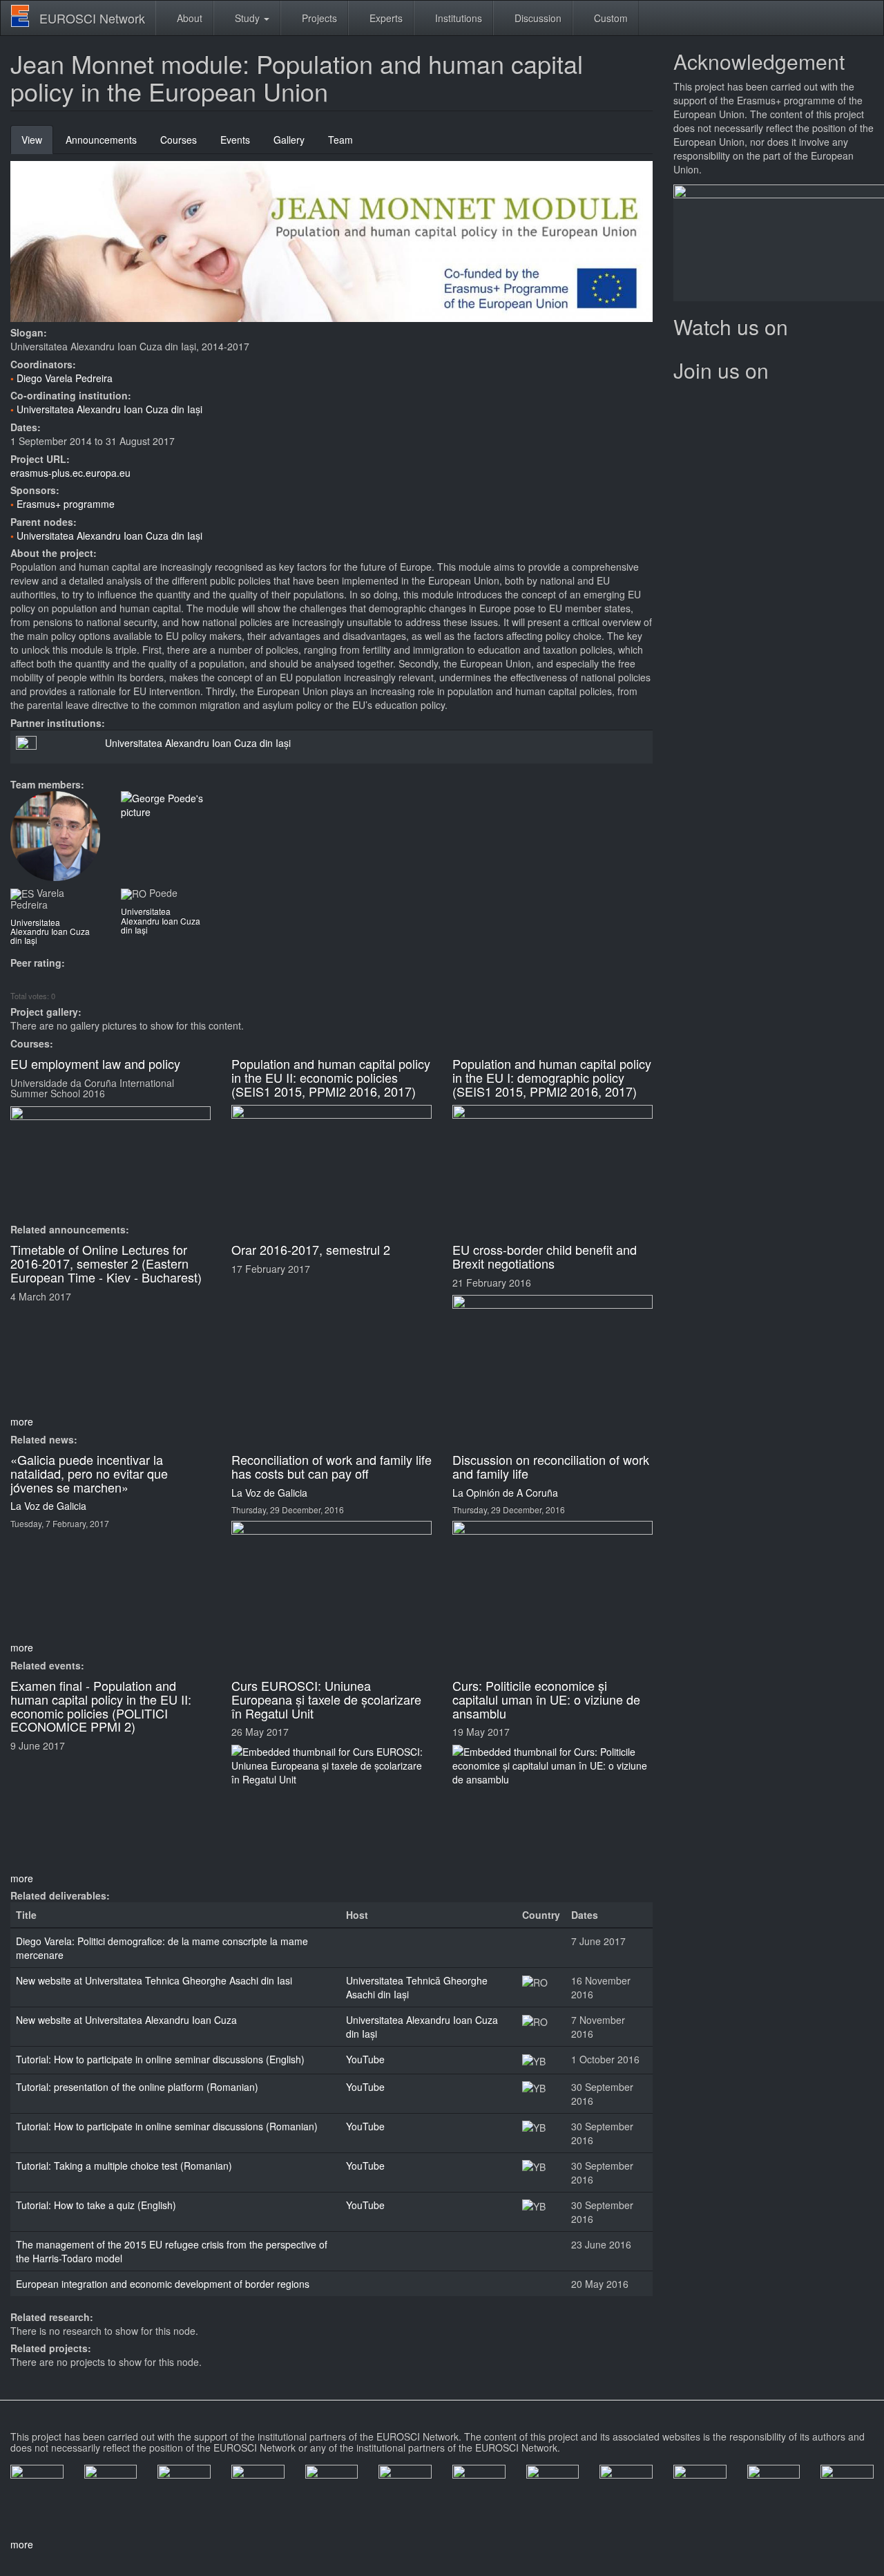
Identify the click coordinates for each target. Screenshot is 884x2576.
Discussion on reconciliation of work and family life (551, 1466)
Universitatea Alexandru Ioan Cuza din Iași (109, 409)
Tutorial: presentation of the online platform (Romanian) (137, 2087)
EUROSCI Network (92, 18)
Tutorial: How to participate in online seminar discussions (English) (160, 2059)
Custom (609, 18)
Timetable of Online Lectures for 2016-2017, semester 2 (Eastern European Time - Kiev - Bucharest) (106, 1263)
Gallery (289, 140)
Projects (318, 18)
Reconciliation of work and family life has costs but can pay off (331, 1466)
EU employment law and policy (95, 1063)
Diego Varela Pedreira (65, 378)
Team (340, 140)
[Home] (25, 16)
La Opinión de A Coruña (505, 1493)
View (37, 143)
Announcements (101, 140)
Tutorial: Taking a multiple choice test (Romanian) (124, 2166)
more (22, 1421)
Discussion (537, 18)
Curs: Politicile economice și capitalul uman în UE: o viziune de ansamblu (546, 1699)
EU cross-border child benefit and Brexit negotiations (545, 1256)
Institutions (457, 18)
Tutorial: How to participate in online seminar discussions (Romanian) (167, 2126)
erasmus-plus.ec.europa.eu (70, 473)
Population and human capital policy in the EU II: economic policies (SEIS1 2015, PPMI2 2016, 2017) (331, 1077)
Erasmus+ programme (66, 504)
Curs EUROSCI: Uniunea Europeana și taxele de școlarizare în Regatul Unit (326, 1699)
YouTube (365, 2059)
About (188, 18)
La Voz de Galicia (48, 1506)
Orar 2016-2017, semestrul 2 (311, 1249)
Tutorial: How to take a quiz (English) (96, 2205)
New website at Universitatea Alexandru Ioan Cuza (126, 2020)
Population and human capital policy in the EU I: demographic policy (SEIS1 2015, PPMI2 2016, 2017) (552, 1077)
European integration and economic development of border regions (163, 2284)
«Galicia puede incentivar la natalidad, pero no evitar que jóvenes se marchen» (89, 1473)
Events (235, 140)
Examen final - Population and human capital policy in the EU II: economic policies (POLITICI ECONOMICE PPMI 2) (101, 1706)
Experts (385, 18)
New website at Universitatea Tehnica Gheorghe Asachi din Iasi (154, 1980)
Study (247, 18)
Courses (179, 140)
